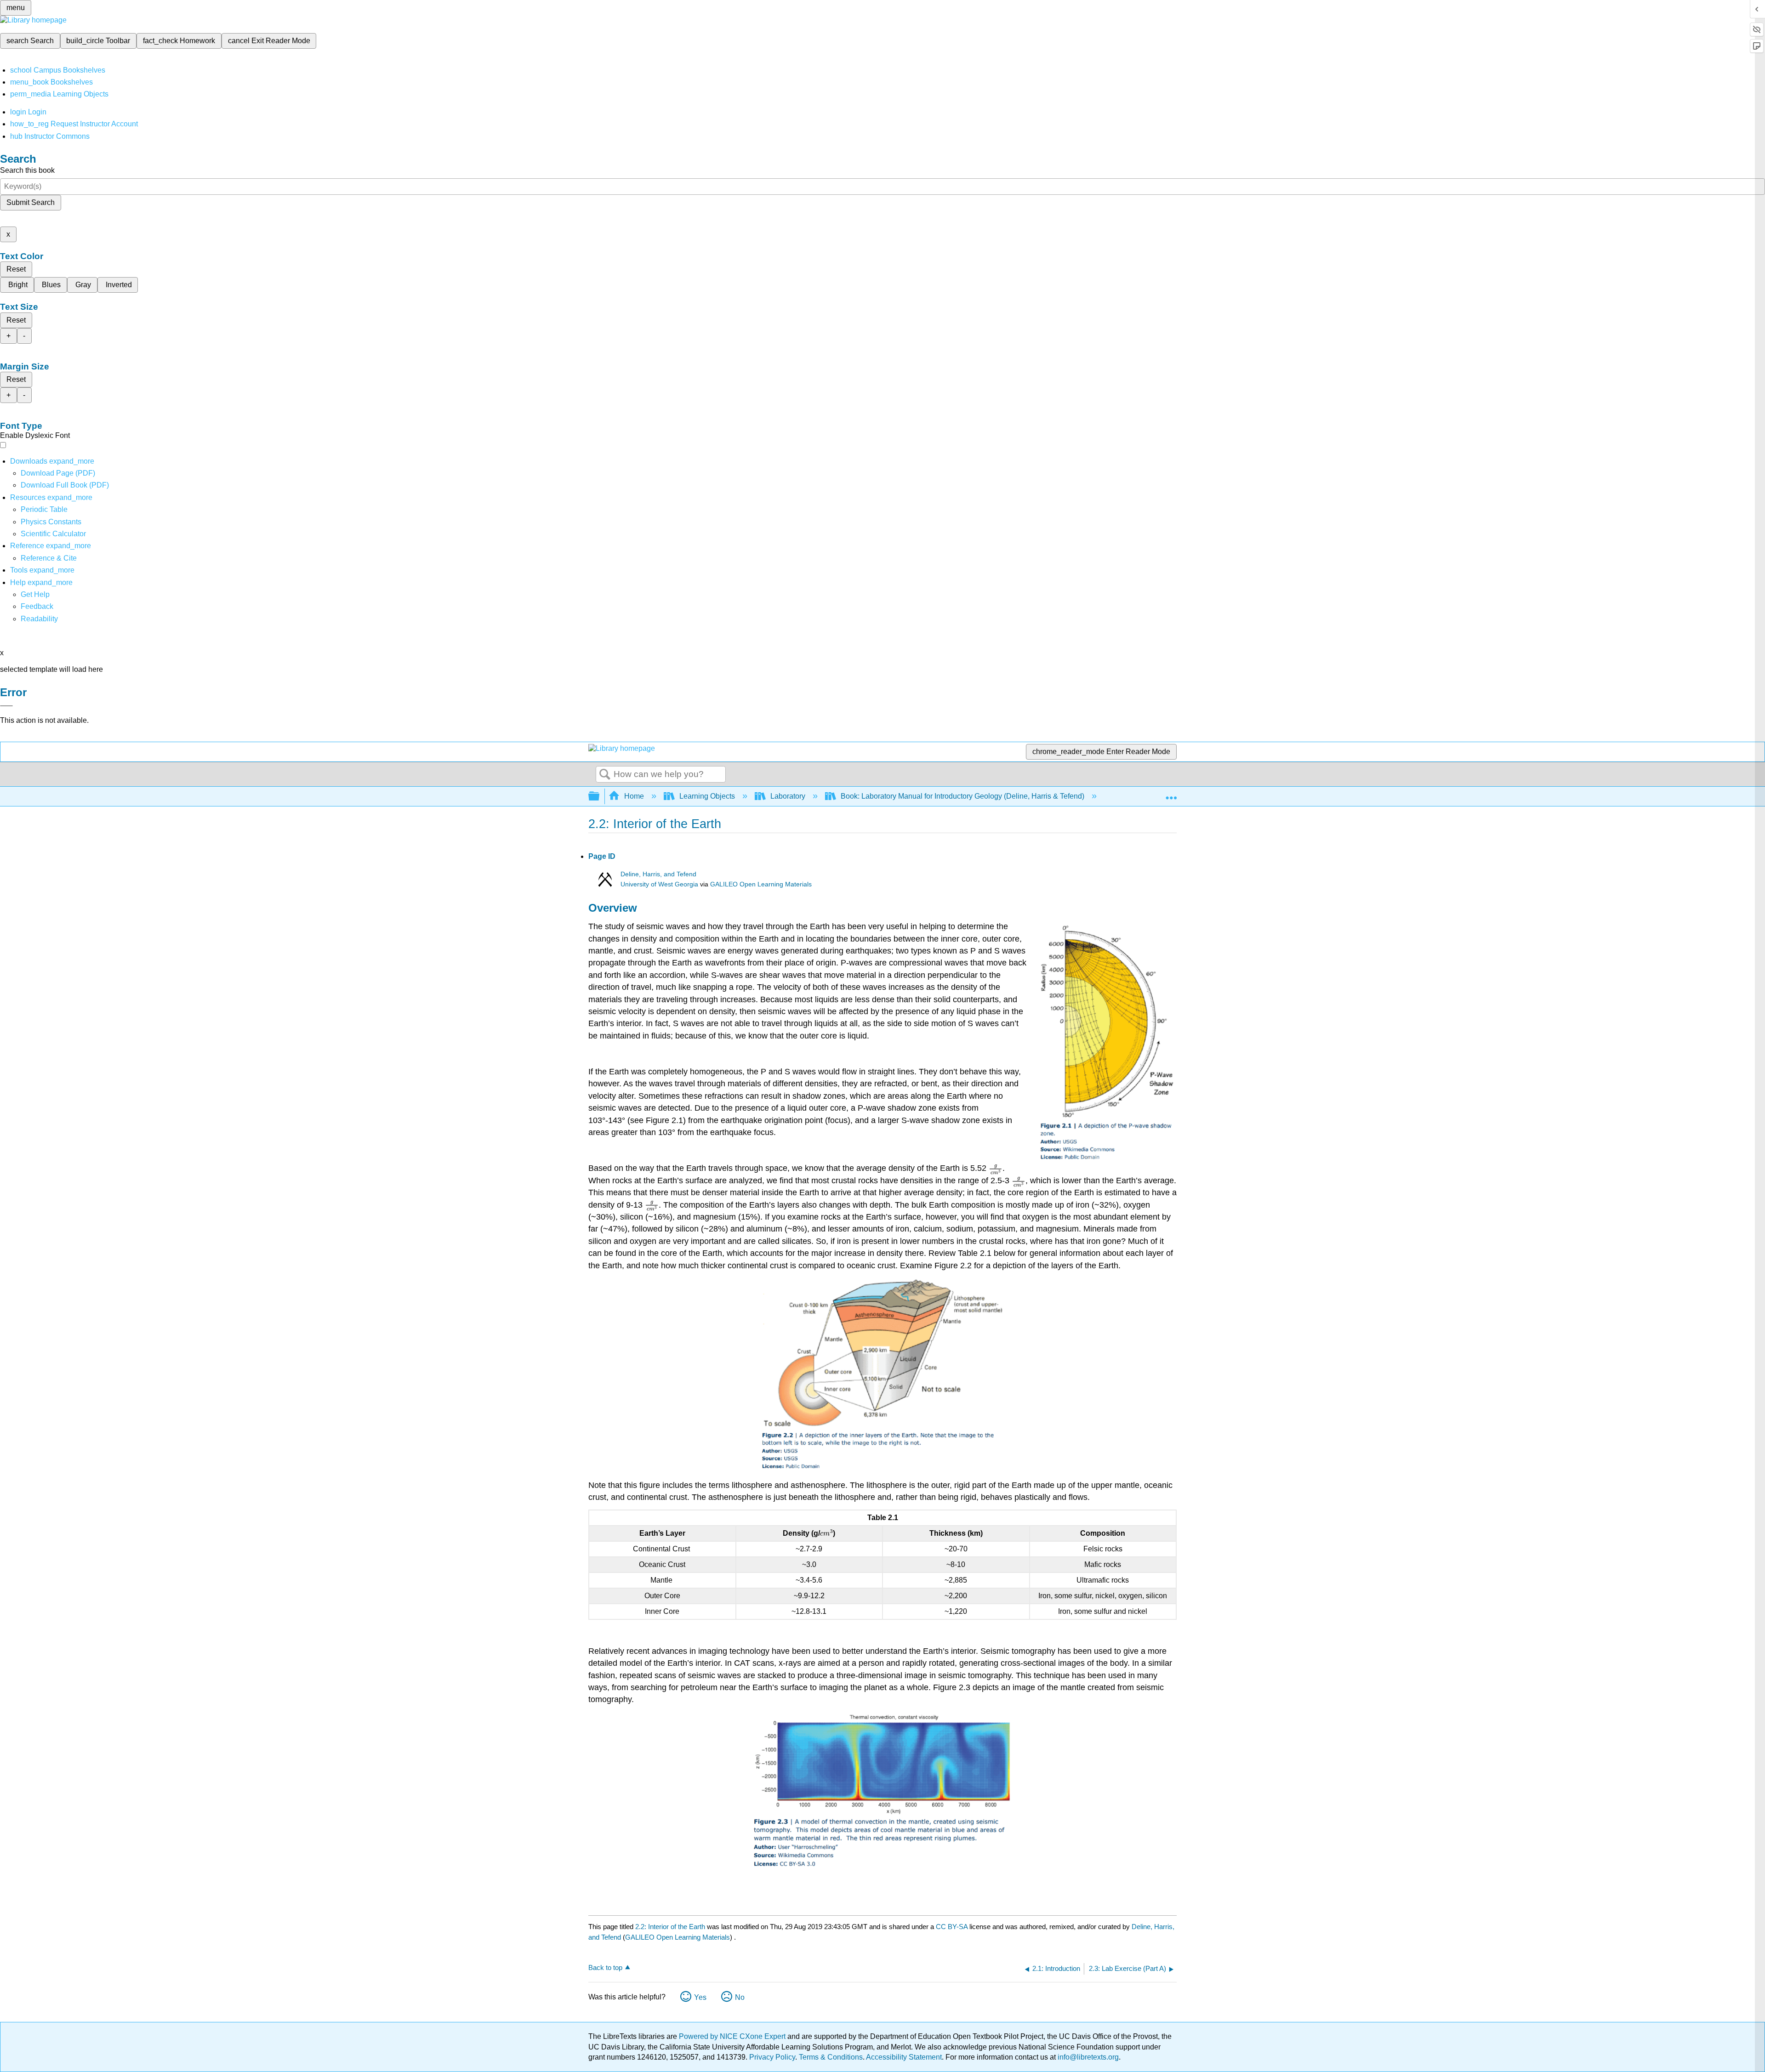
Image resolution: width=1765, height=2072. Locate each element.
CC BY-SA (953, 1927)
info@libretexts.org (1087, 2057)
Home (634, 796)
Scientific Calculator (53, 534)
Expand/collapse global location (1171, 794)
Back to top (605, 1967)
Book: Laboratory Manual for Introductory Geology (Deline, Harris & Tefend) (962, 796)
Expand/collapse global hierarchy (600, 797)
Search (605, 775)
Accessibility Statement (904, 2057)
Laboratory (788, 796)
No (740, 1997)
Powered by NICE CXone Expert (733, 2036)
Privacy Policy (772, 2057)
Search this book (27, 170)
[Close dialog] (6, 706)
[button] (37, 606)
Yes (700, 1997)
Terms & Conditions (831, 2057)
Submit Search (31, 202)
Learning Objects (707, 796)
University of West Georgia (659, 884)
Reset (16, 269)
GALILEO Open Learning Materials (761, 884)
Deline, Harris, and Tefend (658, 874)
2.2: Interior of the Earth (670, 1927)
